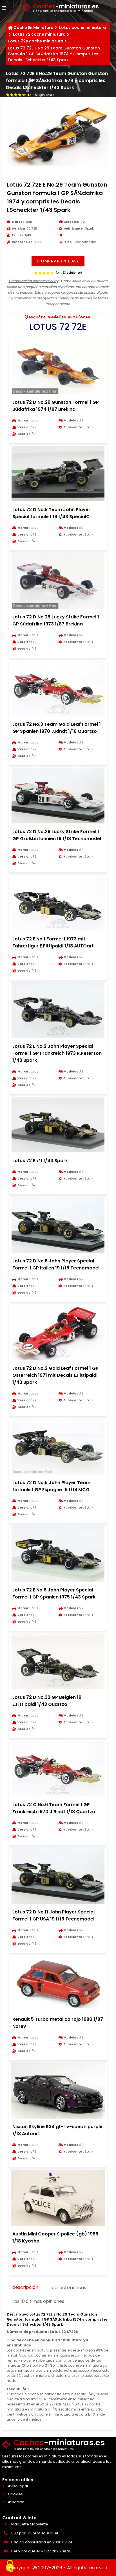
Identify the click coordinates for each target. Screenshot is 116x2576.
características (69, 2288)
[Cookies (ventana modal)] (10, 2566)
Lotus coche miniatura (82, 28)
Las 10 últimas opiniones (38, 2301)
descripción (25, 2287)
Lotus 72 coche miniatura (39, 34)
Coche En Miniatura (34, 28)
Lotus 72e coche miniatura (36, 41)
